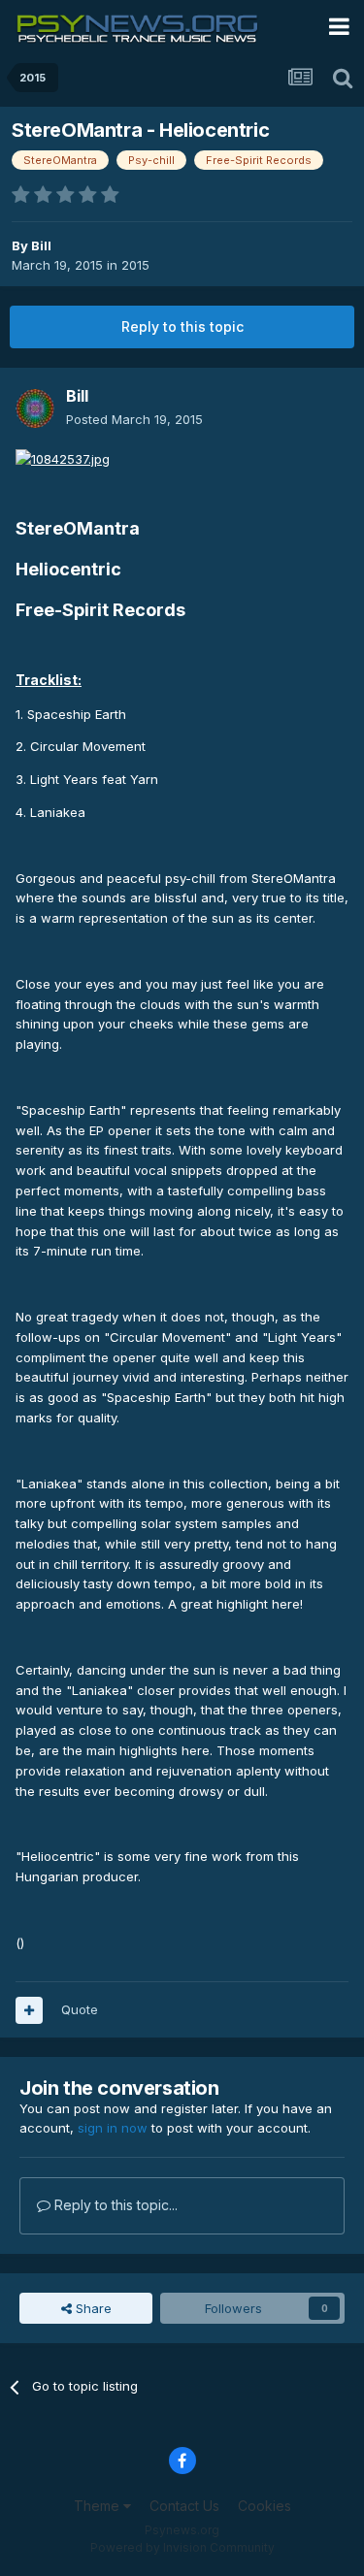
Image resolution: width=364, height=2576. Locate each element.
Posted (134, 419)
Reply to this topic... (114, 2205)
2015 (135, 265)
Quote (80, 2009)
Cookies (265, 2506)
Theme (99, 2506)
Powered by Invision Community (182, 2547)
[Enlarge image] (63, 458)
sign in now (113, 2128)
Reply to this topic (182, 326)
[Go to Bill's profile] (35, 408)
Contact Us (184, 2506)
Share (92, 2308)
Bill (41, 245)
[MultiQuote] (29, 2010)
